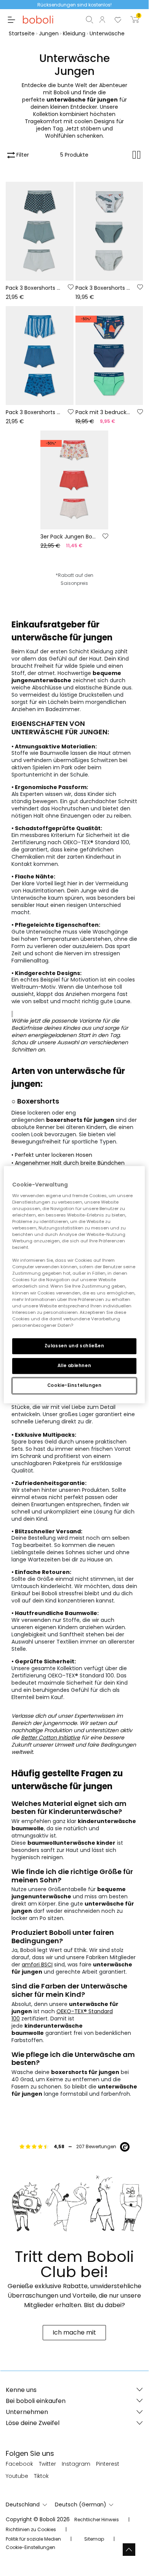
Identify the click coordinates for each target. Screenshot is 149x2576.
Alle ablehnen (74, 1366)
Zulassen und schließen (74, 1346)
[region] (74, 1285)
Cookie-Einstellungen (74, 1385)
